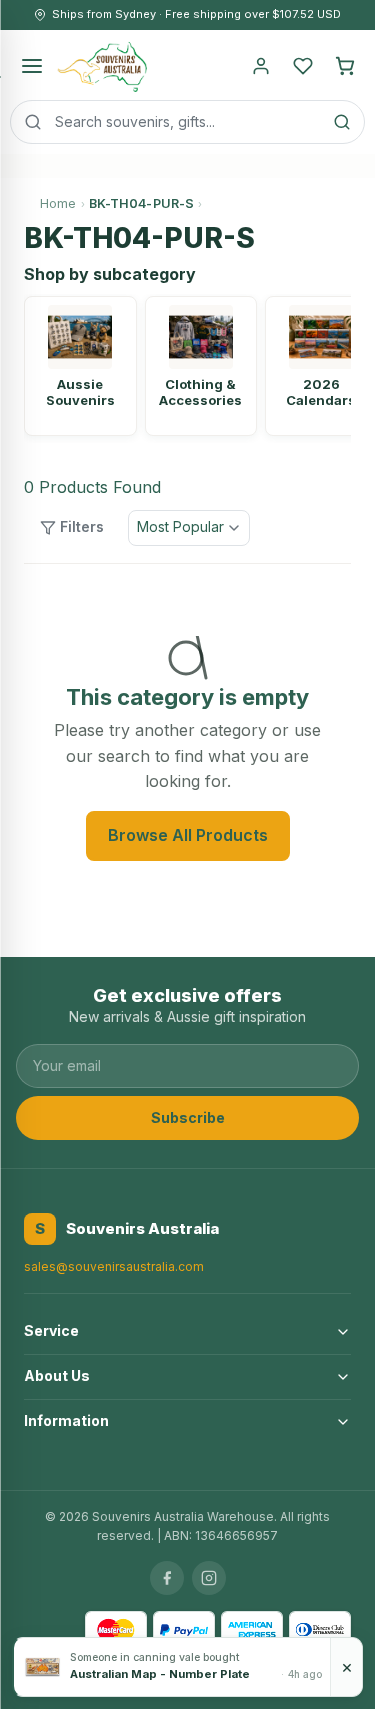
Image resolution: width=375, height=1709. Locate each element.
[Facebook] (167, 1578)
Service (51, 1330)
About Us (57, 1375)
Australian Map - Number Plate (160, 1674)
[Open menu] (32, 66)
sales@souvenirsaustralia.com (114, 1266)
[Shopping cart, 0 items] (345, 66)
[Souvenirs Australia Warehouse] (101, 66)
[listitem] (80, 366)
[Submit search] (342, 122)
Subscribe (188, 1117)
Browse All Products (188, 835)
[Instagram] (209, 1578)
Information (66, 1420)
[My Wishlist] (303, 66)
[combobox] (187, 122)
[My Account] (261, 66)
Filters (82, 526)
